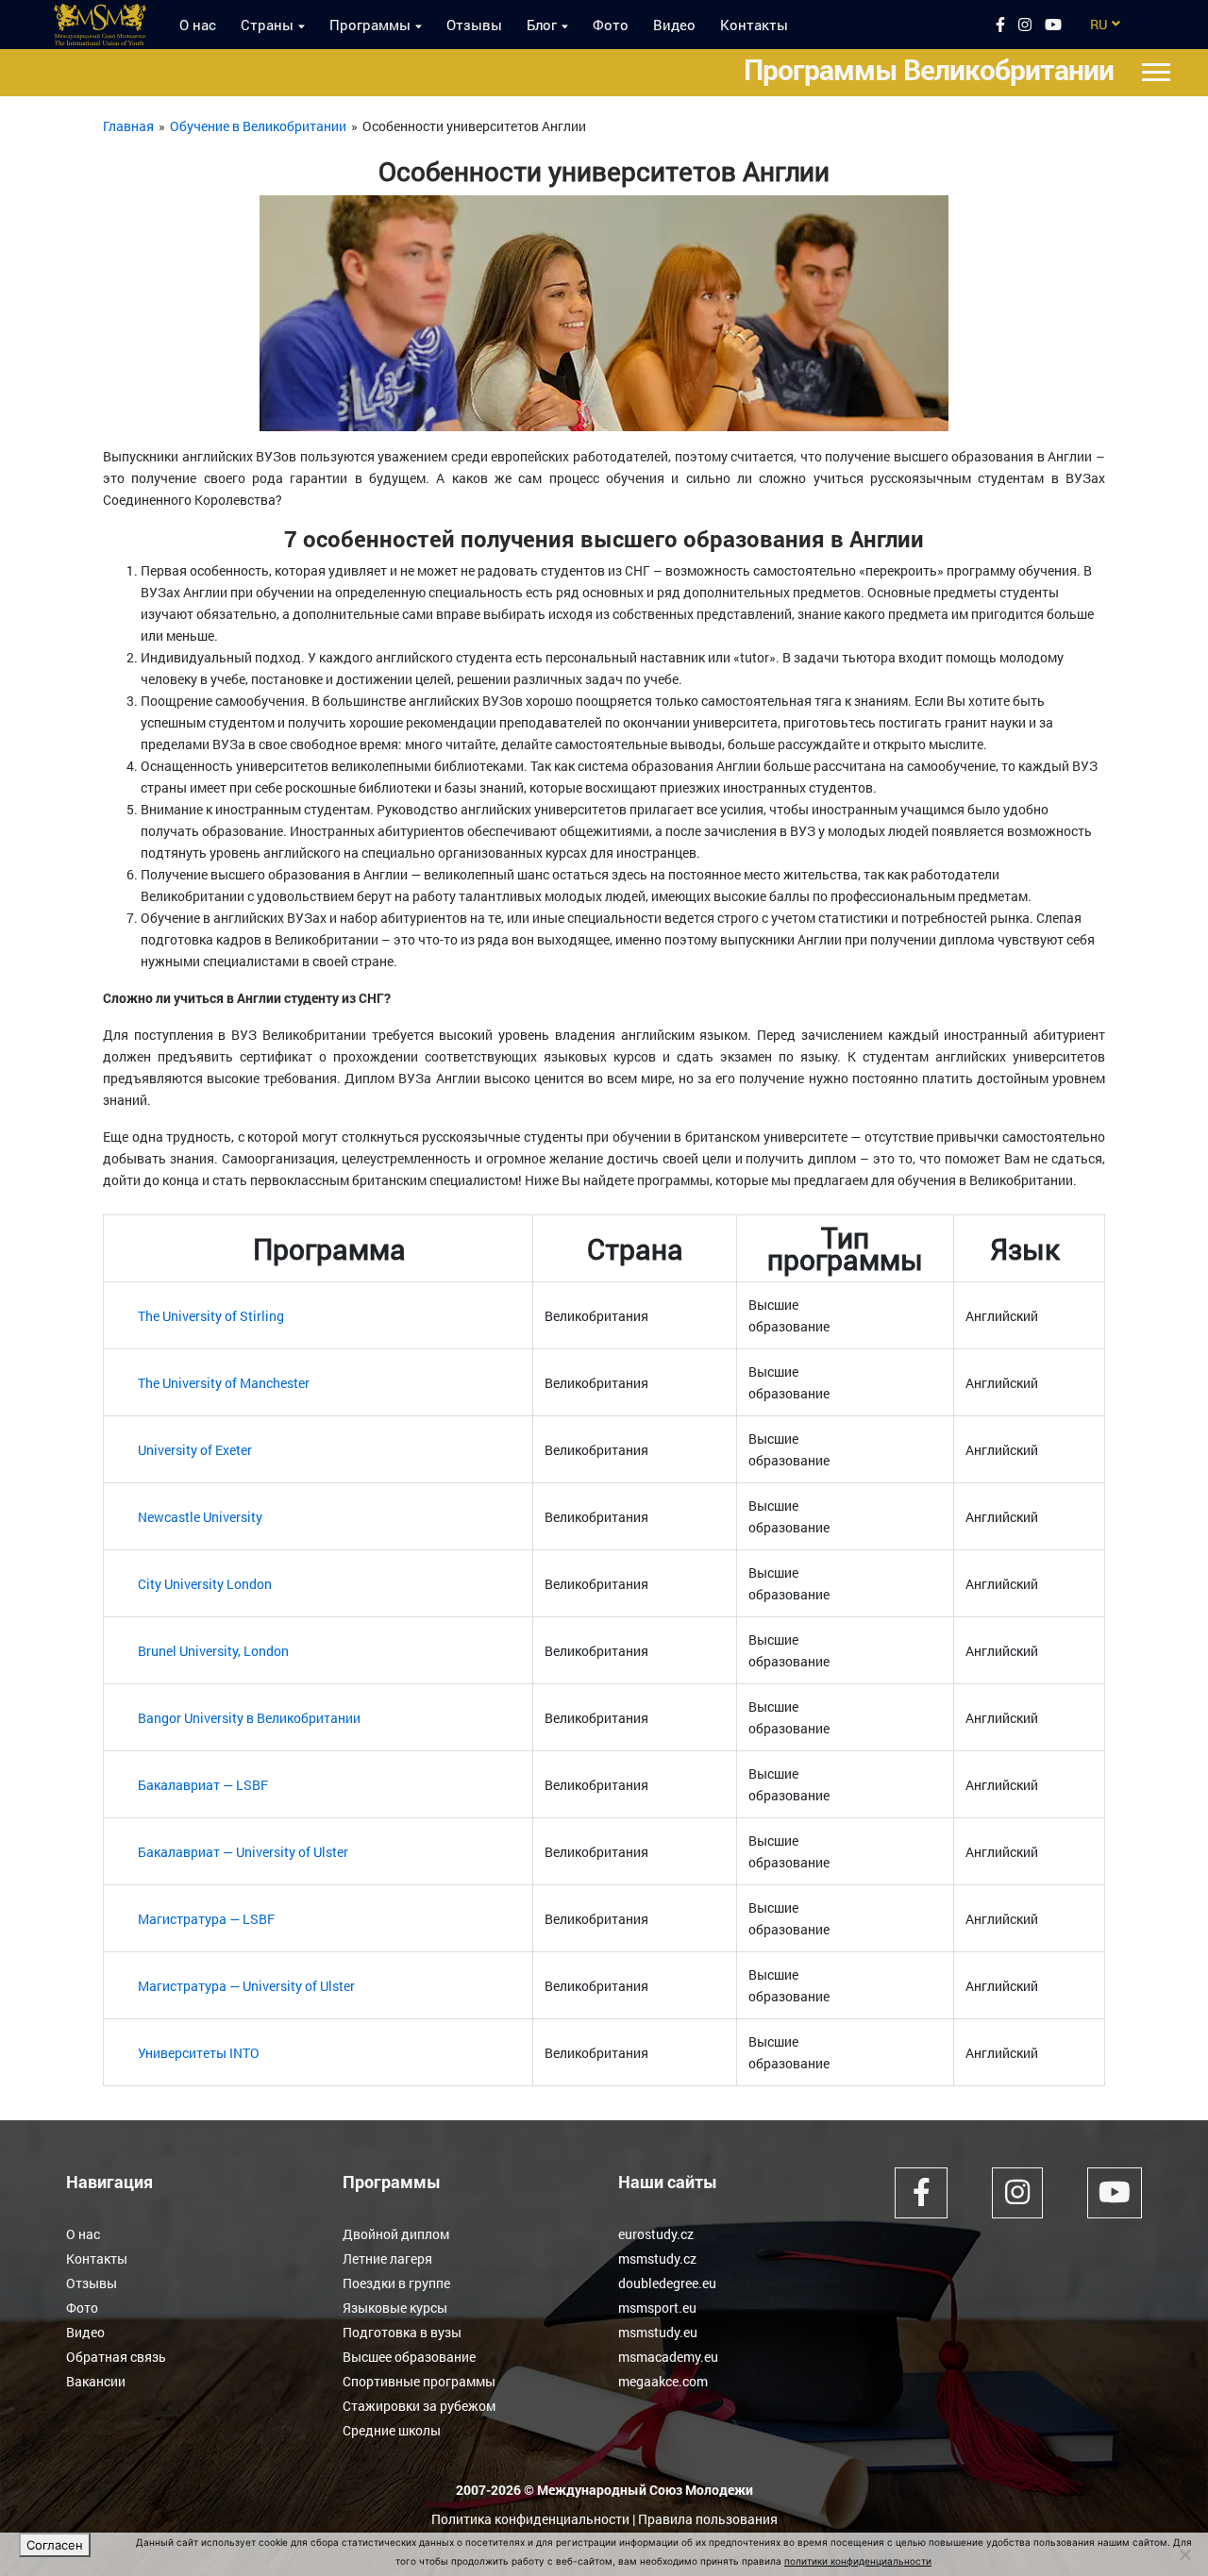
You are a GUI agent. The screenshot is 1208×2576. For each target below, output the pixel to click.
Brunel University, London (213, 1651)
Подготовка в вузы (402, 2332)
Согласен (55, 2545)
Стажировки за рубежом (419, 2406)
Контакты (754, 25)
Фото (611, 25)
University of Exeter (195, 1450)
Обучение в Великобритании (258, 126)
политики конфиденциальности (858, 2561)
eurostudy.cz (656, 2234)
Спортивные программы (419, 2381)
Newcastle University (200, 1517)
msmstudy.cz (657, 2258)
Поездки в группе (396, 2283)
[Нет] (1184, 2554)
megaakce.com (663, 2381)
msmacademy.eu (668, 2357)
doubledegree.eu (667, 2283)
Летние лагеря (387, 2258)
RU (1099, 24)
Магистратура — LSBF (206, 1919)
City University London (205, 1584)
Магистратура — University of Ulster (246, 1986)
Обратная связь (116, 2357)
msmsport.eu (657, 2308)
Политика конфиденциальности (530, 2519)
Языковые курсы (395, 2308)
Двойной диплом (396, 2234)
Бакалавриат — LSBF (203, 1785)
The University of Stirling (211, 1316)
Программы (370, 25)
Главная (128, 126)
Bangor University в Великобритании (249, 1718)
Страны (267, 25)
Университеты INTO (199, 2053)
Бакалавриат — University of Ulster (243, 1852)
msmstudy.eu (658, 2332)
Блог (542, 25)
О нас (198, 25)
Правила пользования (708, 2519)
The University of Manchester (224, 1383)
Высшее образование (409, 2357)
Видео (674, 25)
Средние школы (392, 2430)
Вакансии (96, 2381)
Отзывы (474, 25)
